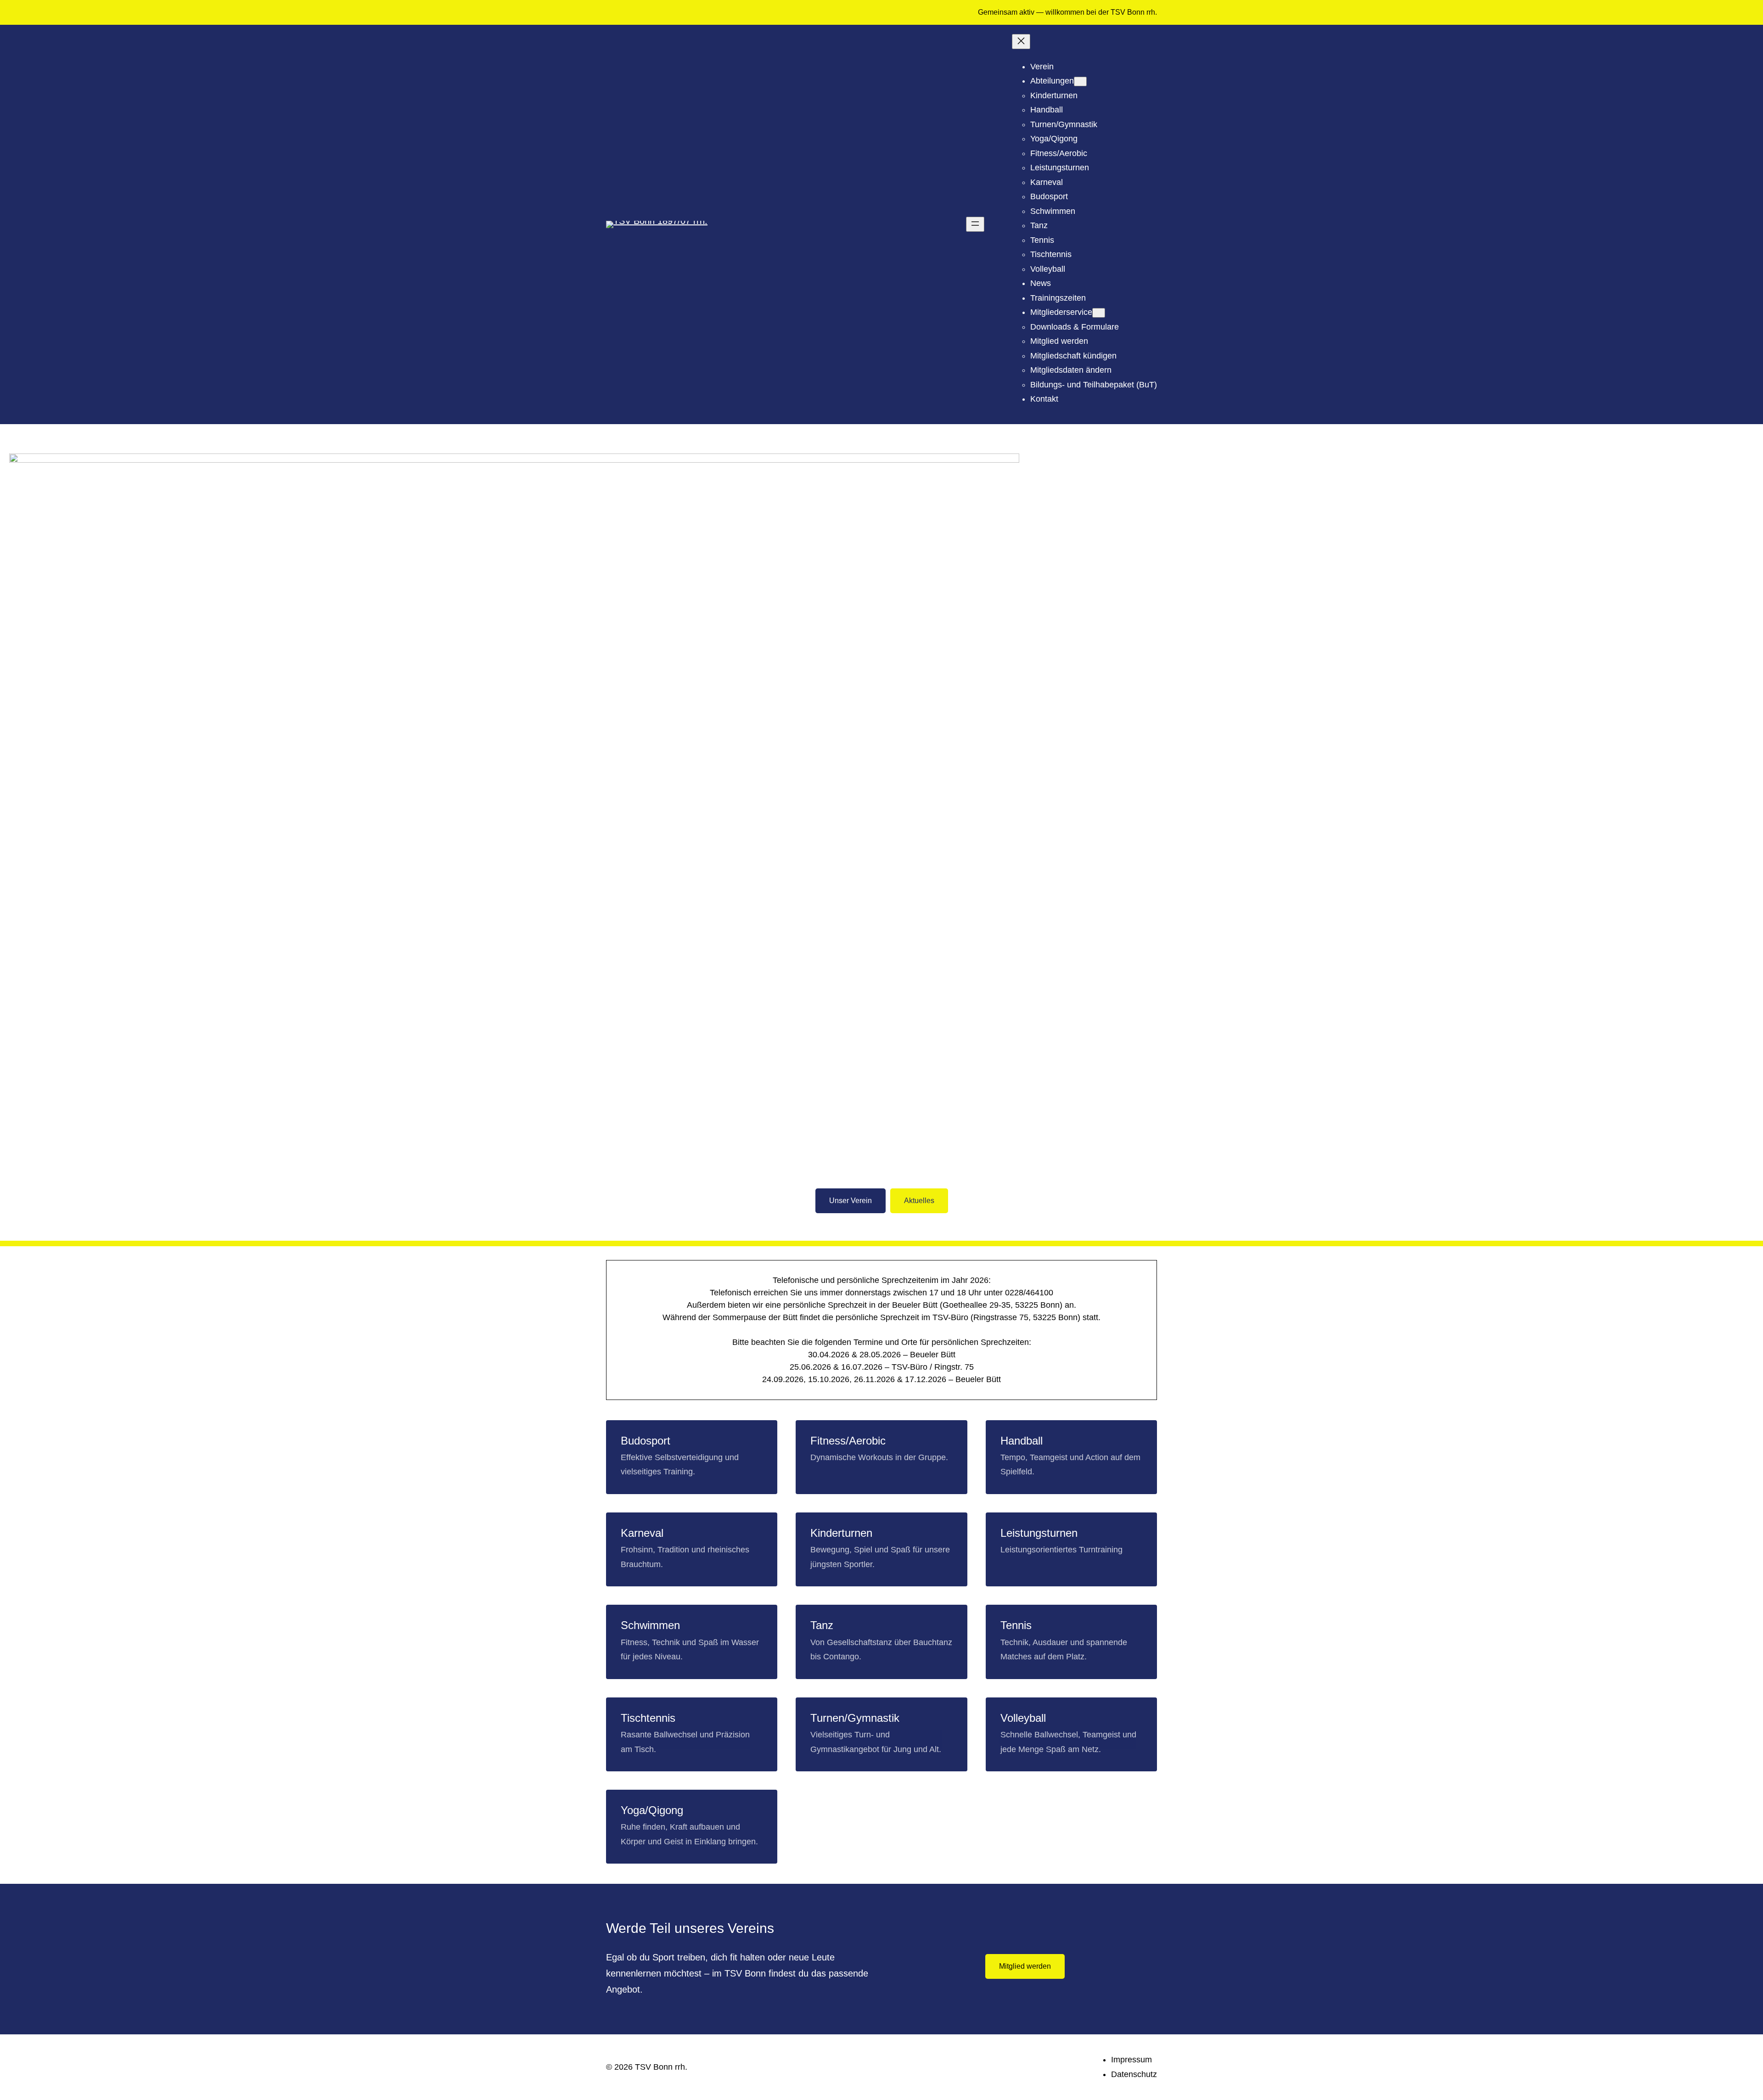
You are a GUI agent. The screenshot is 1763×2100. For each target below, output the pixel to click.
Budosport (646, 1441)
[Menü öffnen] (975, 224)
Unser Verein (851, 1201)
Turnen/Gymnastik (855, 1718)
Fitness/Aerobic (848, 1441)
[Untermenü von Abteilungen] (1080, 81)
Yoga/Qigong (652, 1810)
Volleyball (1023, 1718)
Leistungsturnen (1039, 1533)
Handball (1022, 1441)
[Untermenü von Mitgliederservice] (1099, 313)
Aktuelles (919, 1201)
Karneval (642, 1533)
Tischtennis (648, 1718)
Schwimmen (650, 1625)
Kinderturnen (841, 1533)
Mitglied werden (1025, 1966)
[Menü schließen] (1021, 42)
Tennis (1016, 1625)
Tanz (822, 1625)
